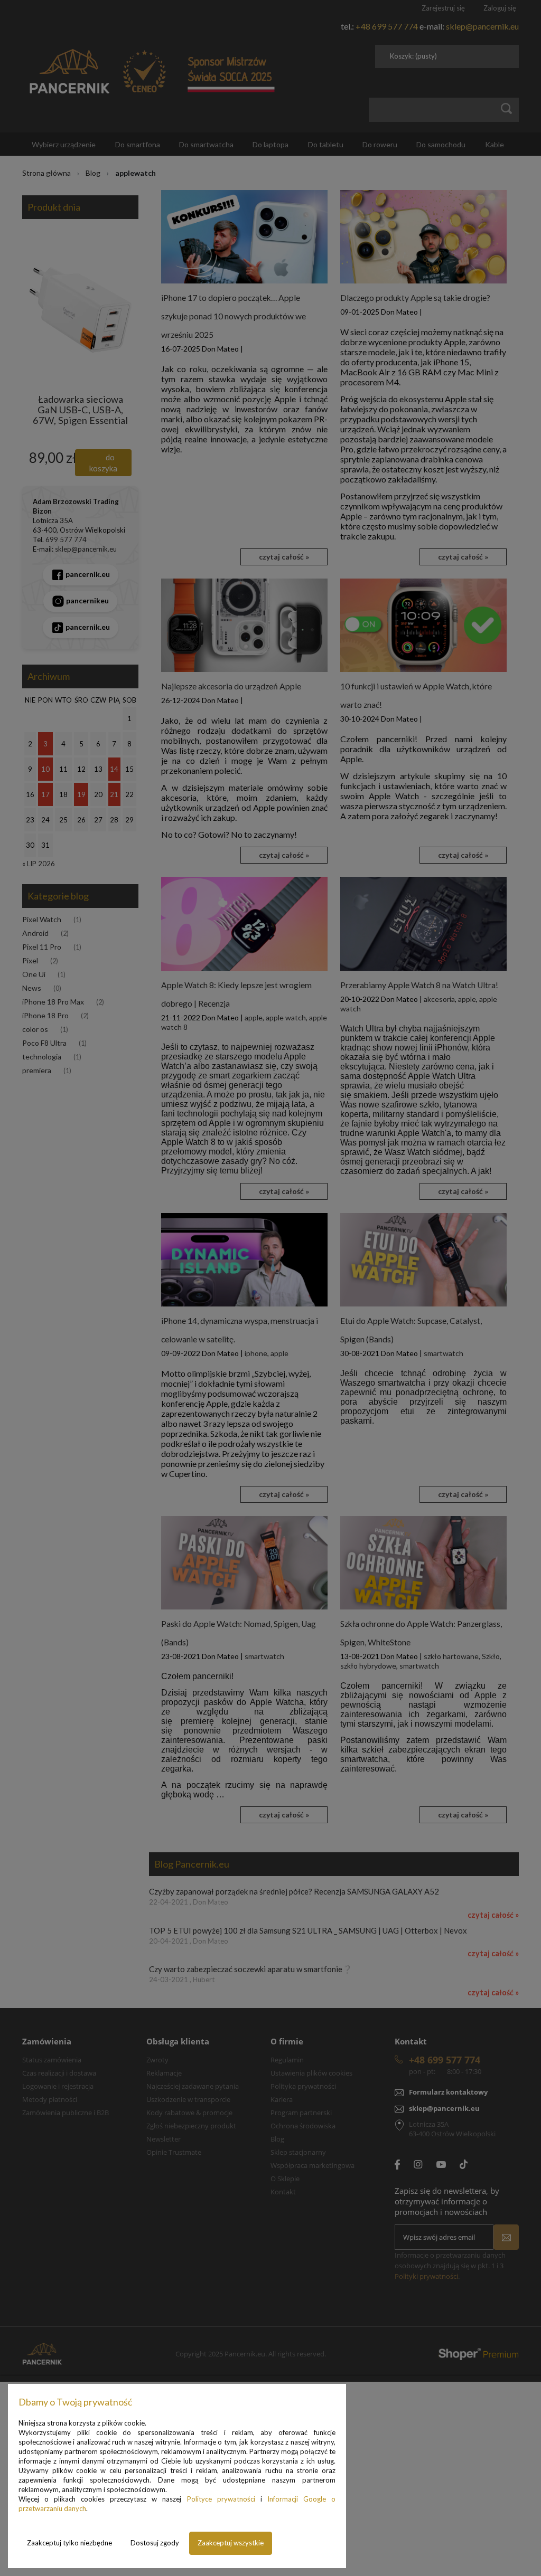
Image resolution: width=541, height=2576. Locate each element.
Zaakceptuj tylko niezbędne (69, 2543)
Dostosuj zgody (155, 2543)
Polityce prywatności (221, 2499)
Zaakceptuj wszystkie (231, 2543)
